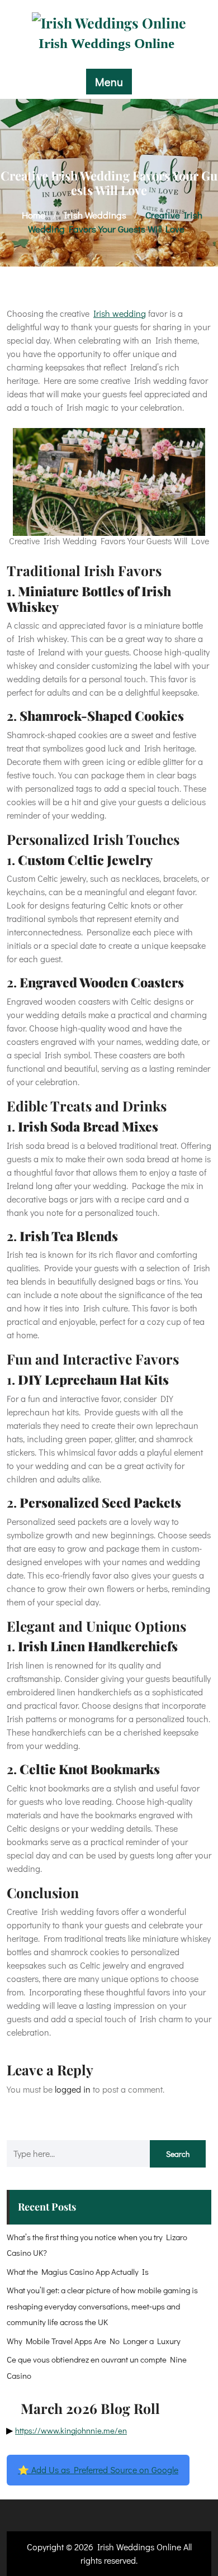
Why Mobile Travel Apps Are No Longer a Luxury (94, 2341)
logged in (73, 2089)
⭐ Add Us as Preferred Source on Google (98, 2470)
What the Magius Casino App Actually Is (78, 2271)
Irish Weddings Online (106, 43)
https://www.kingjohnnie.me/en (71, 2430)
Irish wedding (120, 313)
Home (34, 215)
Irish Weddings (95, 215)
